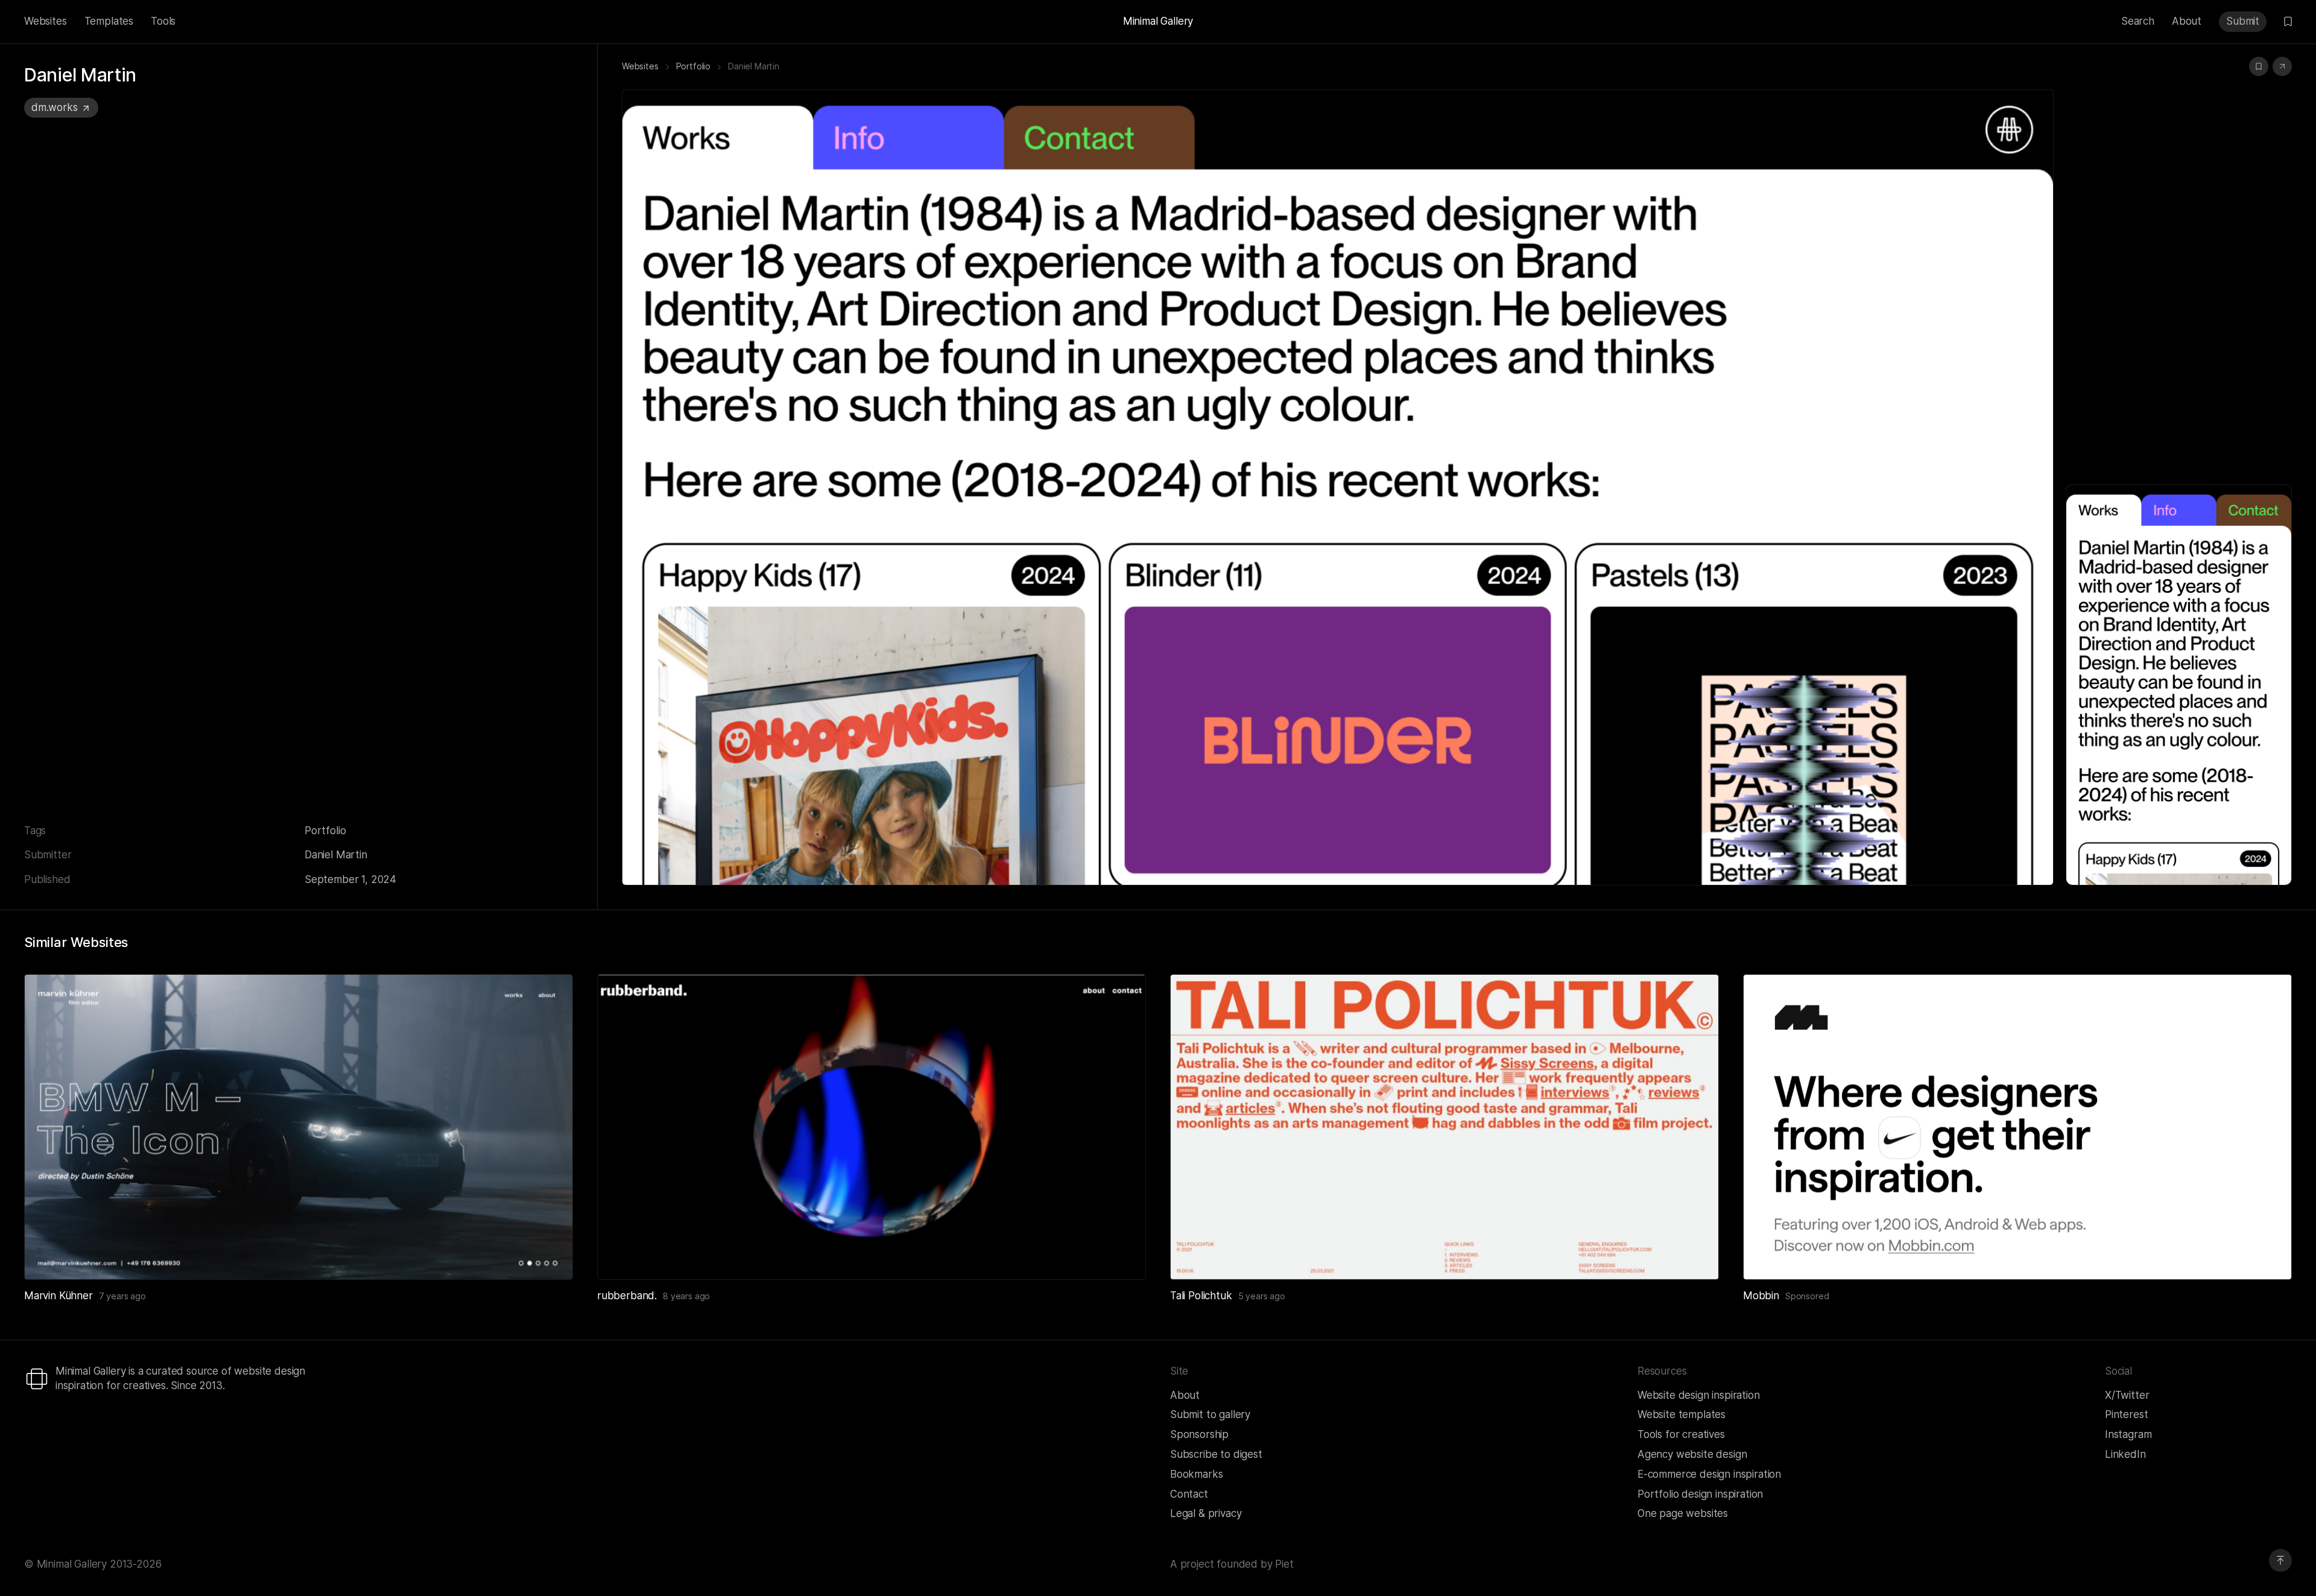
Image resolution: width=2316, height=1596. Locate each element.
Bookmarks (1196, 1474)
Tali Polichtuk (1201, 1296)
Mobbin (1761, 1296)
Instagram (2128, 1434)
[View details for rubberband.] (872, 1127)
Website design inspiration (1699, 1395)
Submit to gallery (1210, 1414)
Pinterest (2126, 1414)
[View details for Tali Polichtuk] (1444, 1127)
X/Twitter (2127, 1395)
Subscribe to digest (1216, 1454)
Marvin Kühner (59, 1296)
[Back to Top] (2280, 1560)
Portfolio (325, 831)
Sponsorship (1199, 1434)
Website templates (1682, 1414)
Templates (109, 21)
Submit (2243, 21)
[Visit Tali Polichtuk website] (1695, 1256)
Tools (163, 21)
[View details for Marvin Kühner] (299, 1127)
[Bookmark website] (2259, 66)
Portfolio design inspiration (1700, 1494)
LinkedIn (2125, 1454)
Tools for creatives (1681, 1434)
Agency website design (1692, 1454)
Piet (1284, 1564)
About (2187, 21)
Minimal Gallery (1158, 21)
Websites (46, 21)
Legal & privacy (1206, 1513)
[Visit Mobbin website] (2017, 1127)
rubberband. (627, 1296)
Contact (1189, 1494)
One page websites (1683, 1513)
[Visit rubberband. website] (1122, 1256)
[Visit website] (2282, 66)
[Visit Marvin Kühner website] (549, 1256)
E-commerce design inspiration (1709, 1474)
